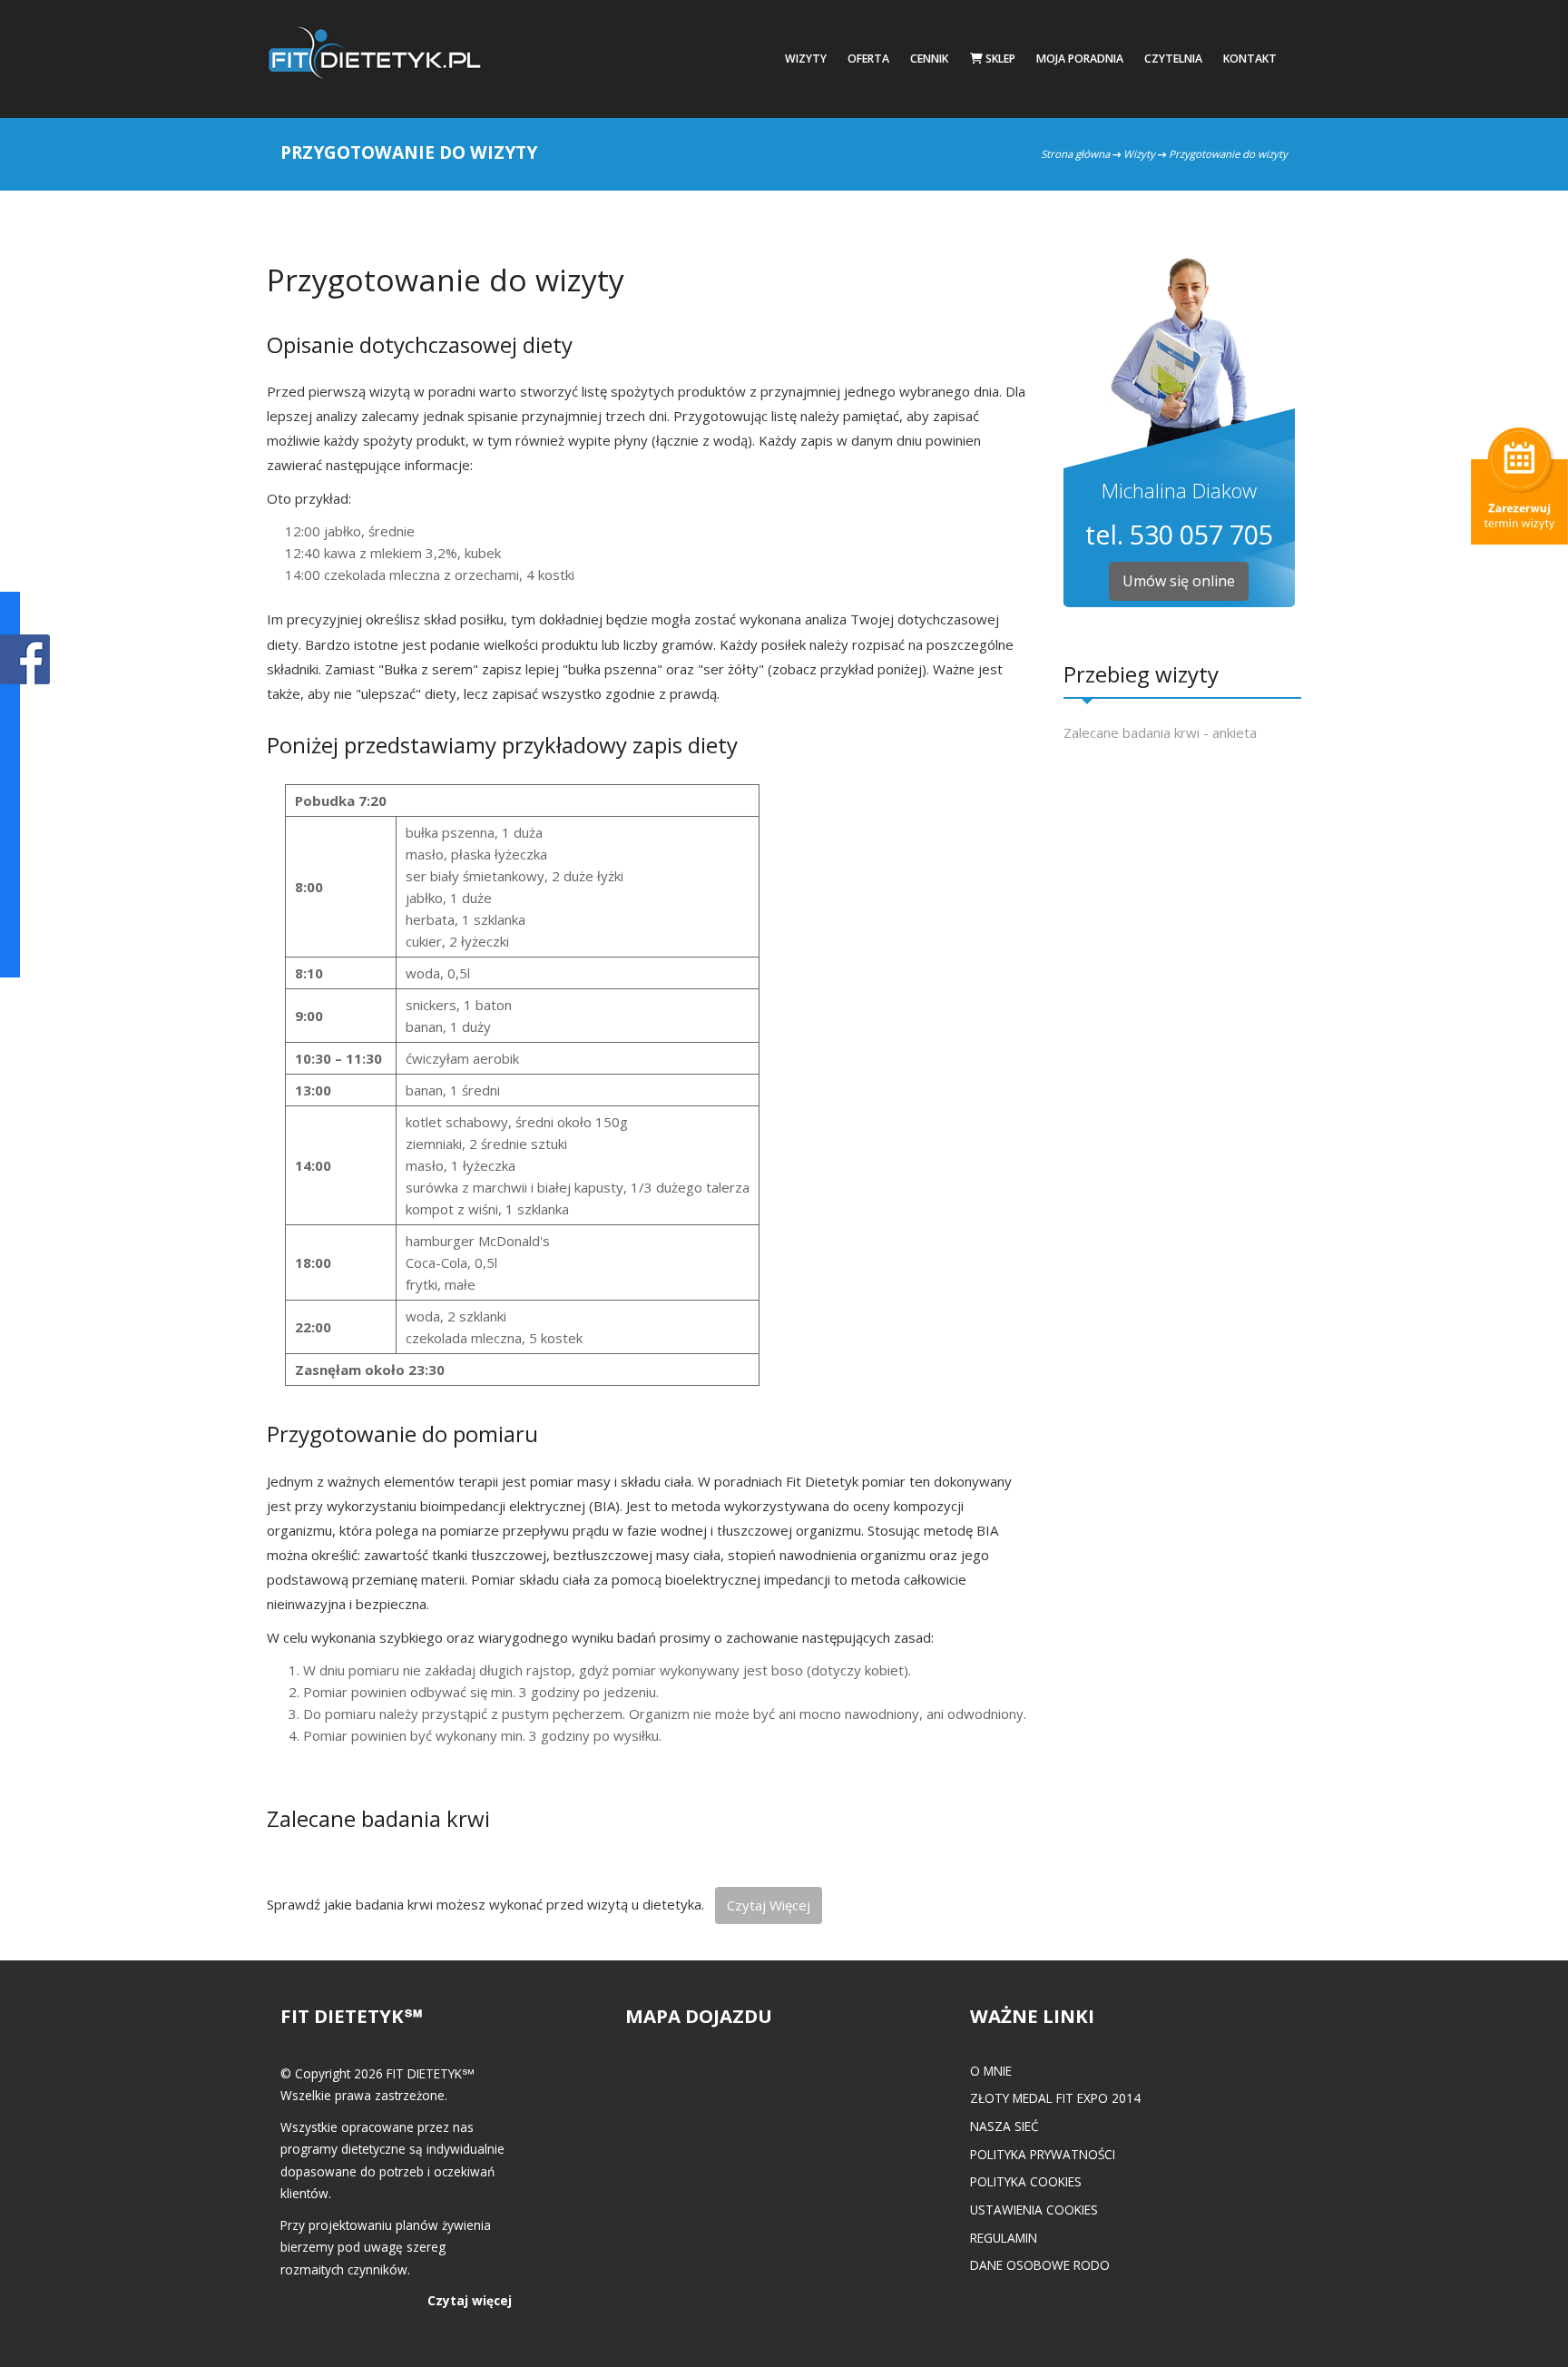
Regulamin (1004, 2238)
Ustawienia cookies (1034, 2210)
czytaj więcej (769, 1905)
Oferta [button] (868, 59)
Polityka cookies (1026, 2181)
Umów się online (1179, 581)
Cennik (929, 59)
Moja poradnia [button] (1080, 59)
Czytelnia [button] (1173, 59)
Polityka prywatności (1043, 2154)
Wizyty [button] (806, 59)
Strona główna (1075, 154)
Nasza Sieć (1004, 2126)
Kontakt (1250, 59)
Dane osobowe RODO (1040, 2265)
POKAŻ (25, 660)
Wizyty (1139, 154)
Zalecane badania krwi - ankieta (1160, 732)
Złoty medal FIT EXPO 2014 (1055, 2098)
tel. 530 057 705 (1179, 534)
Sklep (999, 59)
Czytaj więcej (470, 2300)
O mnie (991, 2071)
